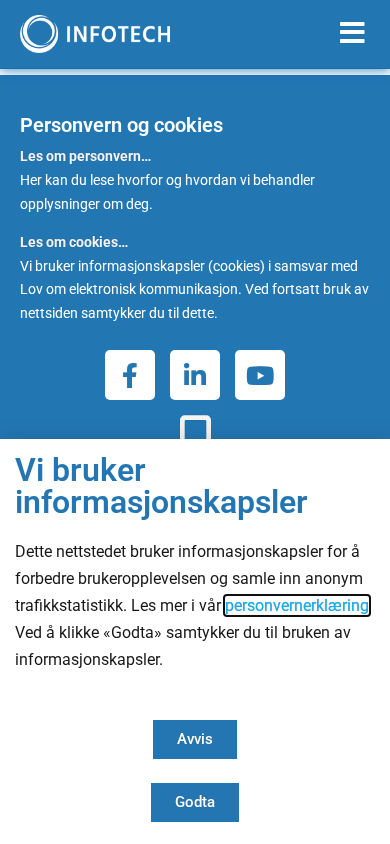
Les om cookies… (74, 242)
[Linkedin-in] (195, 375)
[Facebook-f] (130, 375)
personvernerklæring (297, 605)
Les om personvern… (85, 156)
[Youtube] (260, 375)
